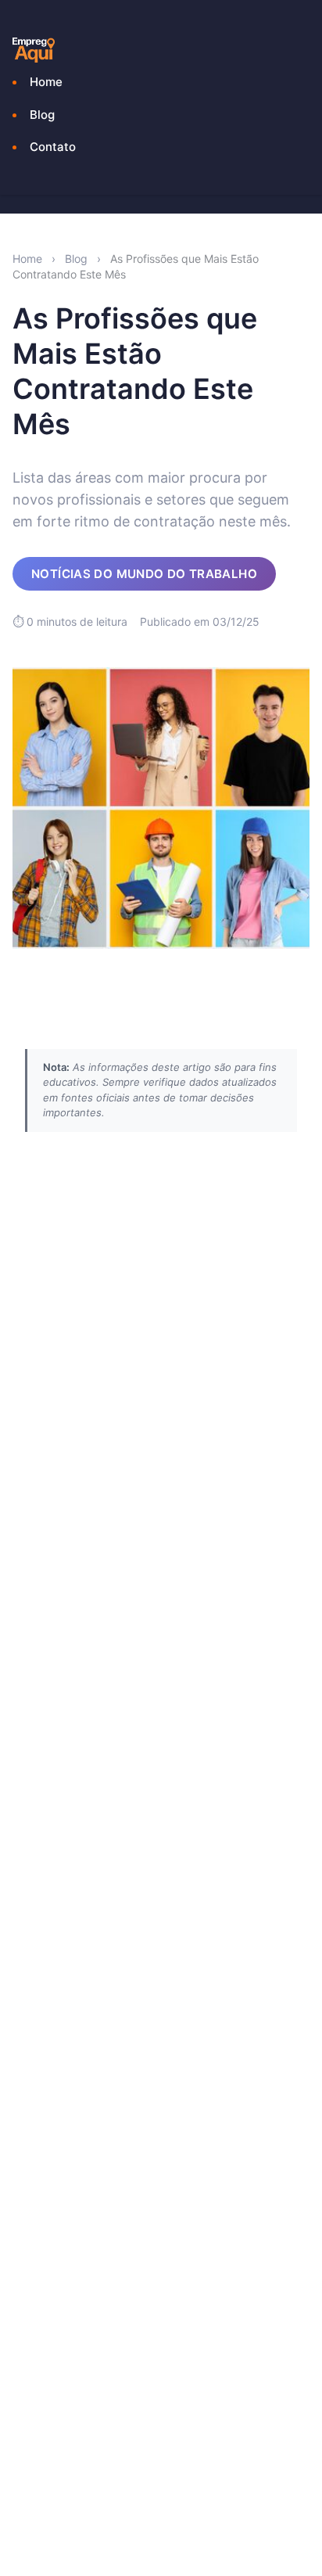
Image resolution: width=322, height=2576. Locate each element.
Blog (42, 115)
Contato (53, 147)
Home (46, 82)
